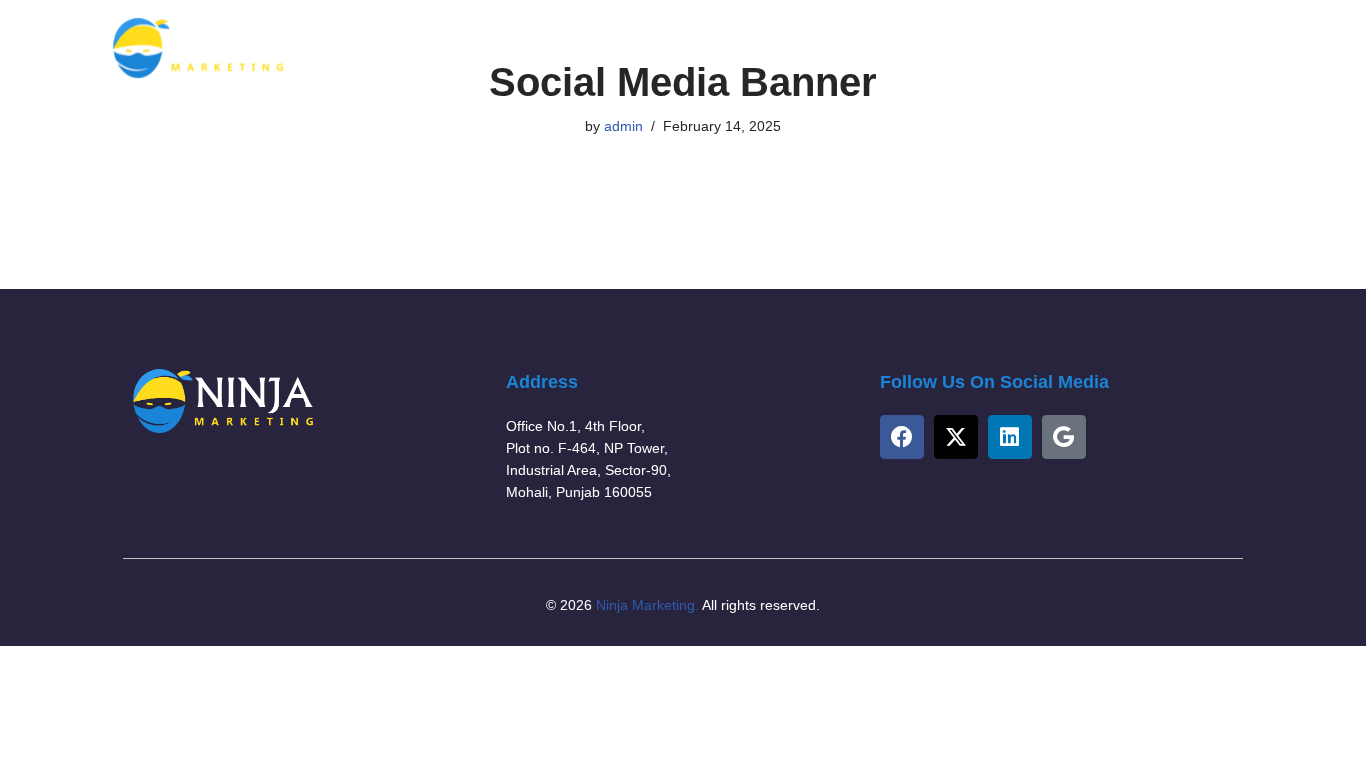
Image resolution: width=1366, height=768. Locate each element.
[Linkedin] (1010, 437)
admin (623, 126)
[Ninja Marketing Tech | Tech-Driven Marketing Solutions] (198, 48)
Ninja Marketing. (647, 605)
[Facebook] (902, 437)
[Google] (1064, 437)
